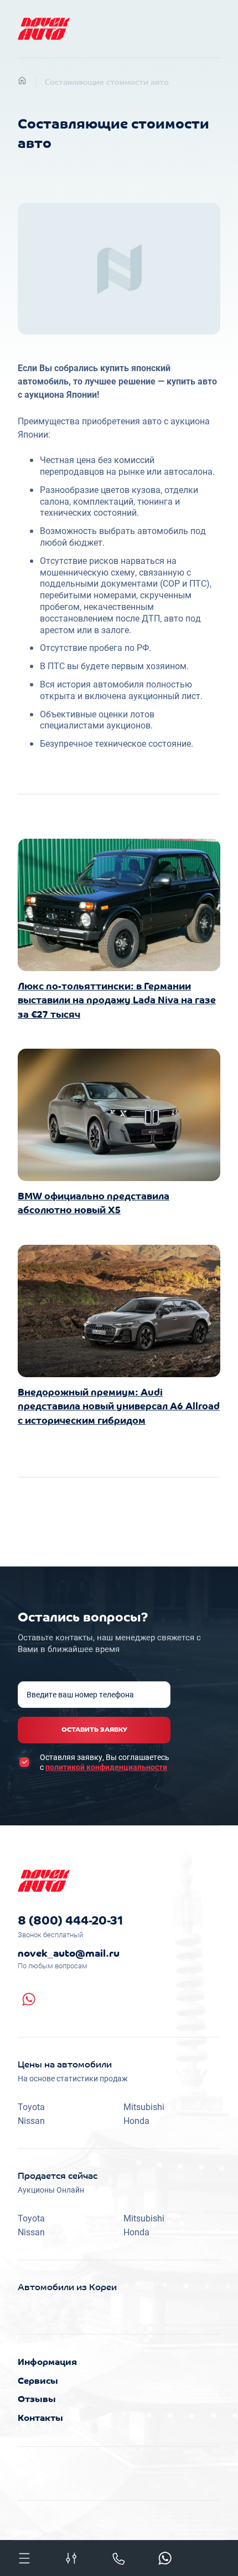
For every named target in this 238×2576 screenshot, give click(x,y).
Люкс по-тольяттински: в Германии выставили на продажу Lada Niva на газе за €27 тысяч (117, 1001)
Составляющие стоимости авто (107, 83)
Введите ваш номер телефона (80, 1695)
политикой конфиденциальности (106, 1767)
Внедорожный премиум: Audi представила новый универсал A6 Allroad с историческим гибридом (119, 1407)
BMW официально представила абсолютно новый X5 (94, 1204)
